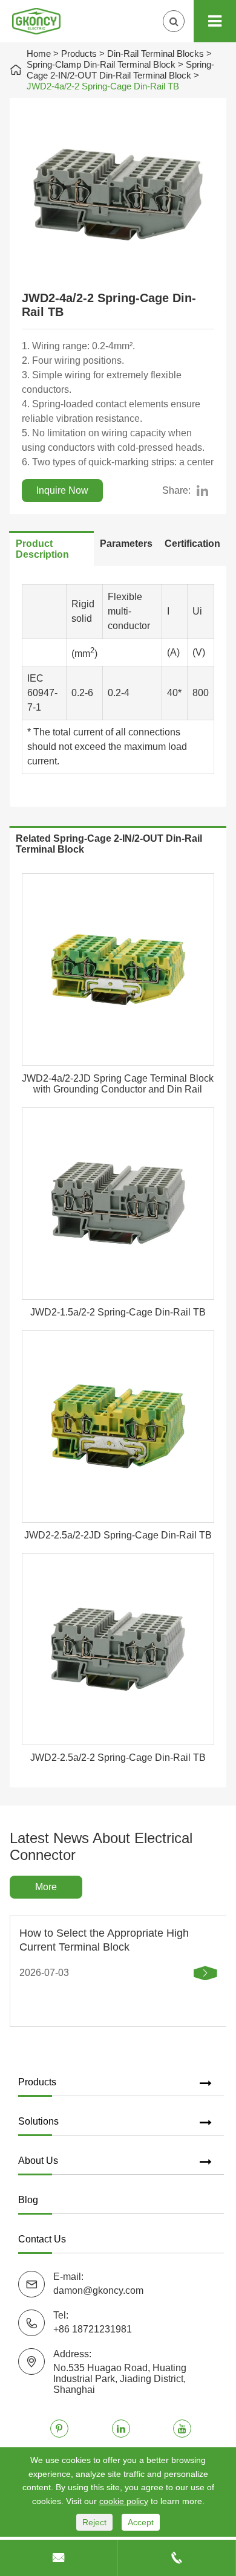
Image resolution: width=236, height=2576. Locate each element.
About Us (38, 2161)
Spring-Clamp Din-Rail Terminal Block (101, 64)
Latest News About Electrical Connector (101, 1846)
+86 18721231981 (93, 2329)
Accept (141, 2522)
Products (79, 53)
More (46, 1887)
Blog (28, 2200)
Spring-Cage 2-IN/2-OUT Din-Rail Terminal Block (120, 70)
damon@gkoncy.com (98, 2290)
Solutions (38, 2121)
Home (39, 53)
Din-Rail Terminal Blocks (156, 53)
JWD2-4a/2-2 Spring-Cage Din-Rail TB (103, 86)
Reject (94, 2522)
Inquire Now (62, 490)
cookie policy (124, 2501)
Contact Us (42, 2239)
